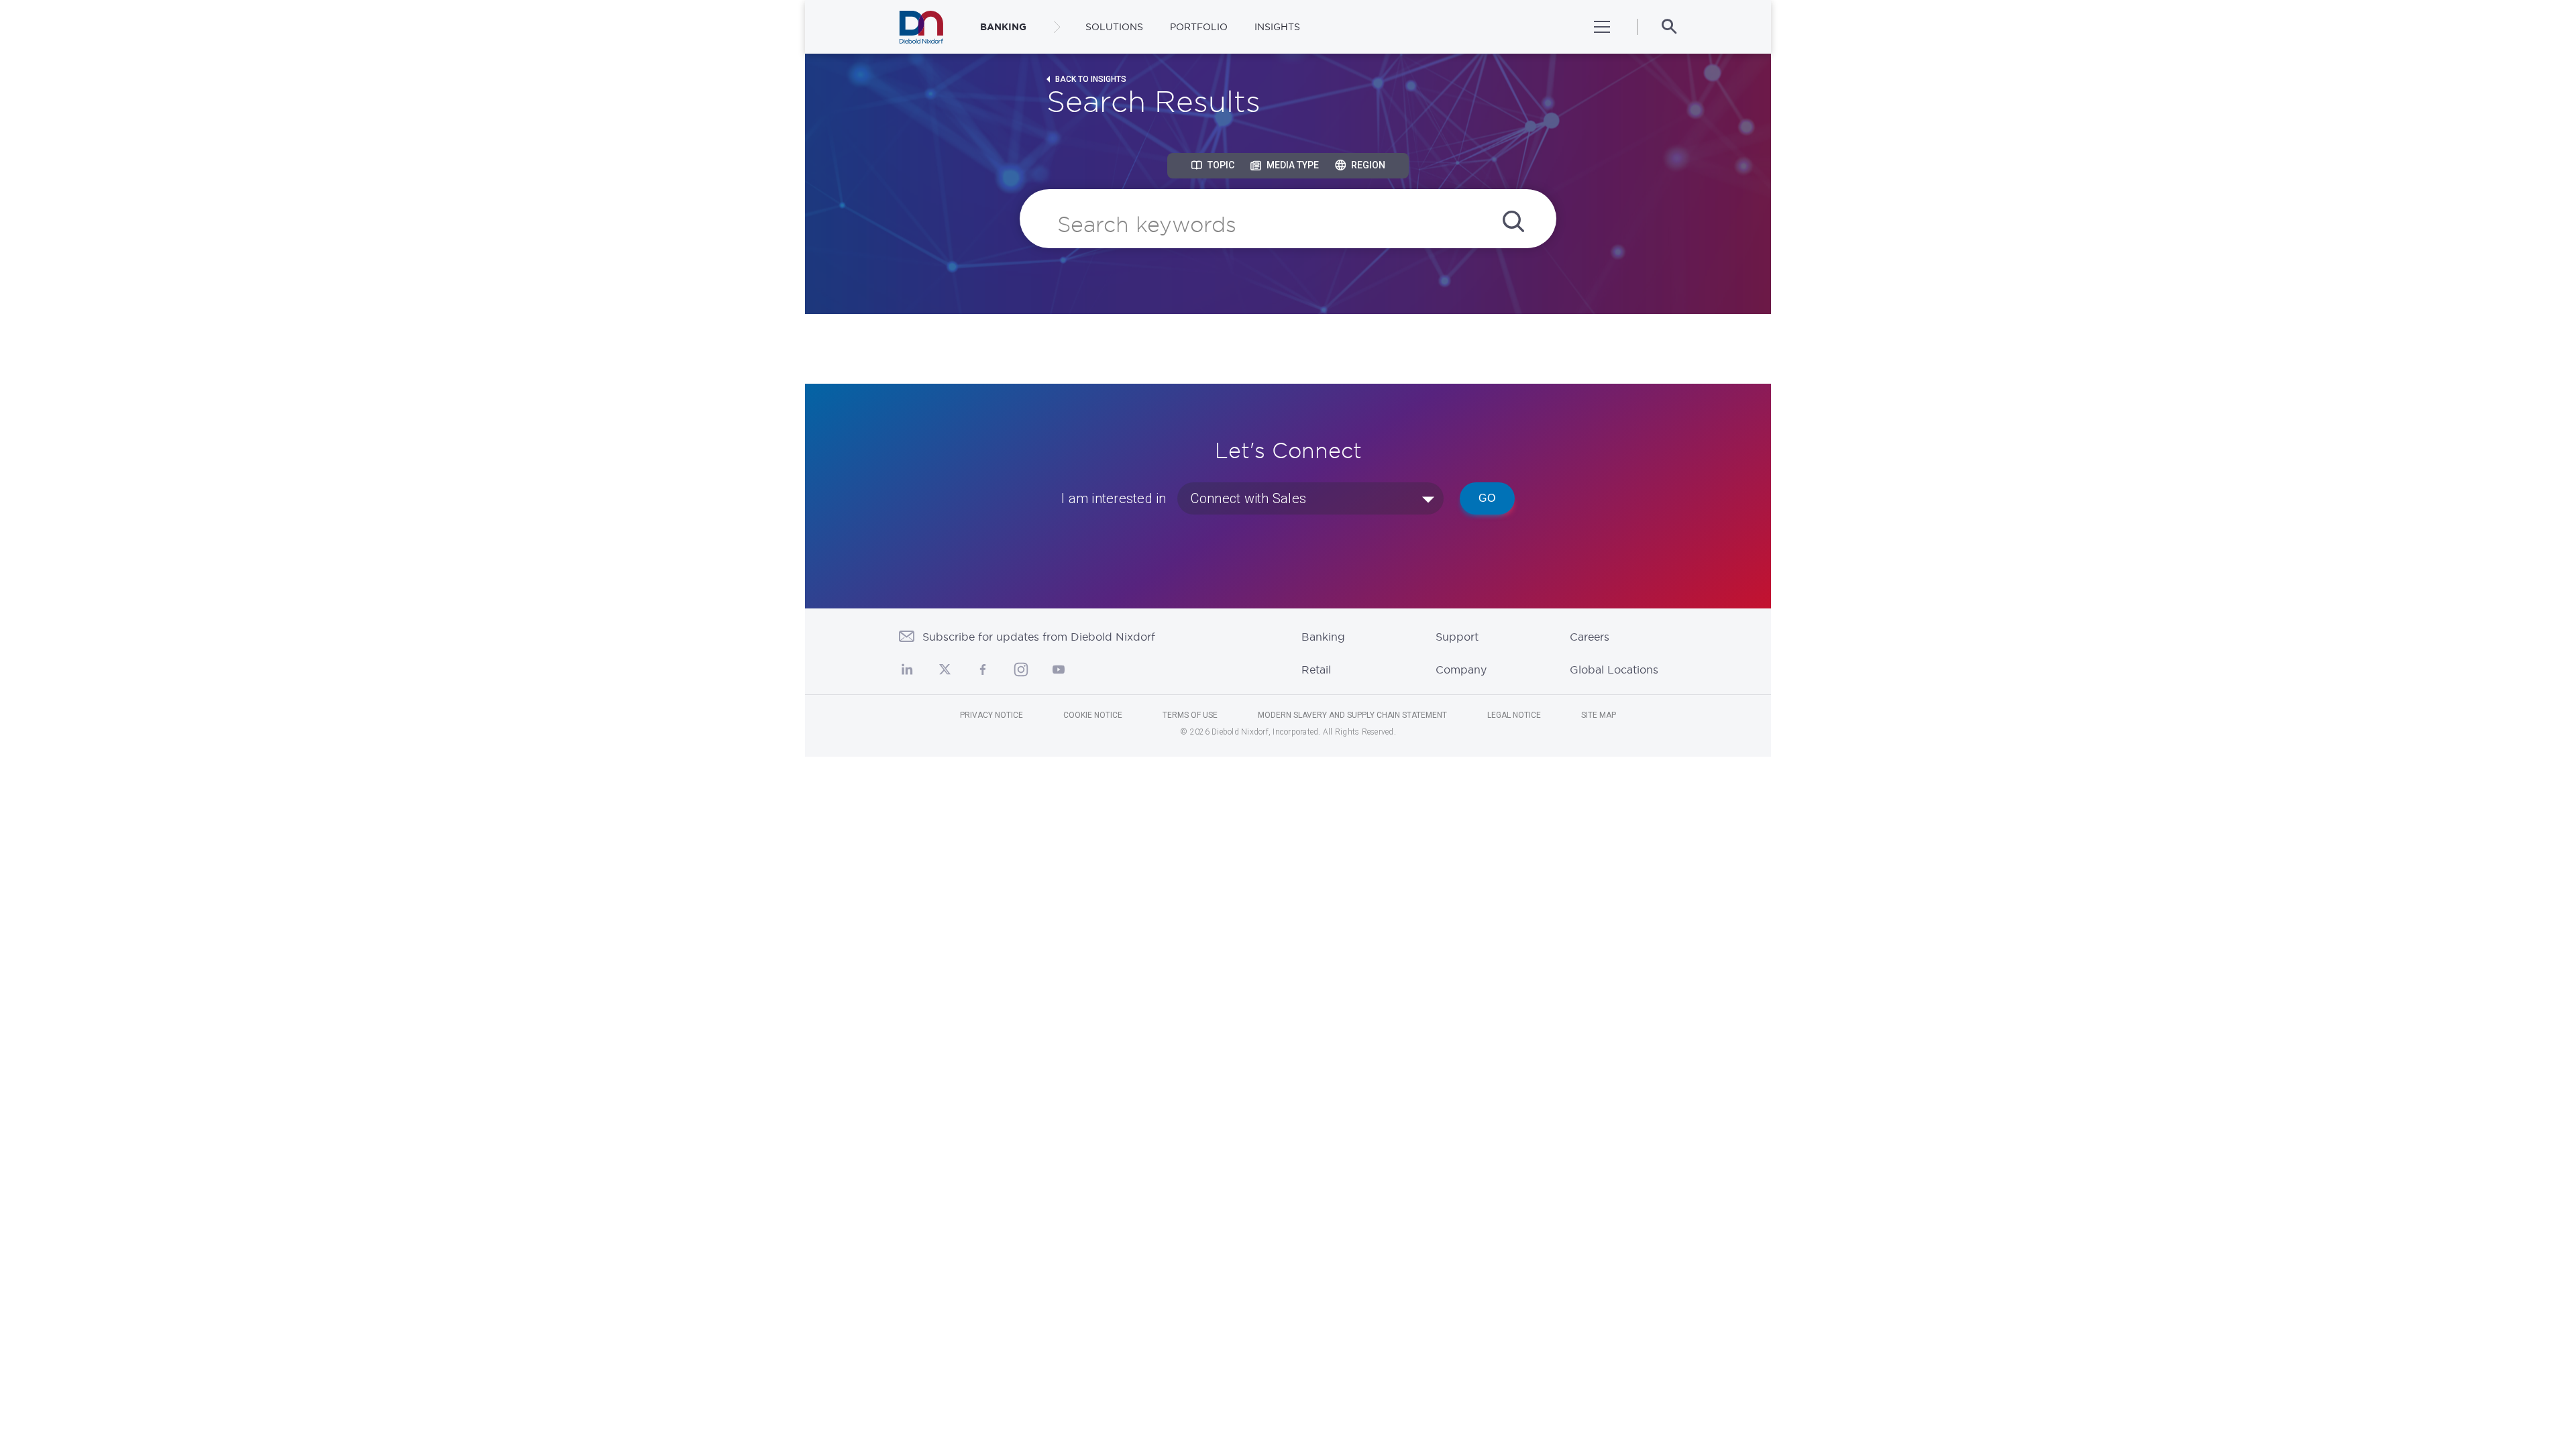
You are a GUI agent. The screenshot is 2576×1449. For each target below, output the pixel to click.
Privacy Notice (991, 715)
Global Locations (1614, 669)
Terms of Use (1190, 715)
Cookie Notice (1093, 715)
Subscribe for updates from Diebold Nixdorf (1039, 637)
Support (1457, 637)
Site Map (1599, 715)
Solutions (1114, 27)
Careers (1590, 637)
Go (1487, 498)
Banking (1323, 637)
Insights (1277, 27)
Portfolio (1199, 27)
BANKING (1003, 27)
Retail (1316, 669)
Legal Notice (1514, 715)
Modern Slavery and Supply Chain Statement (1352, 715)
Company (1461, 669)
